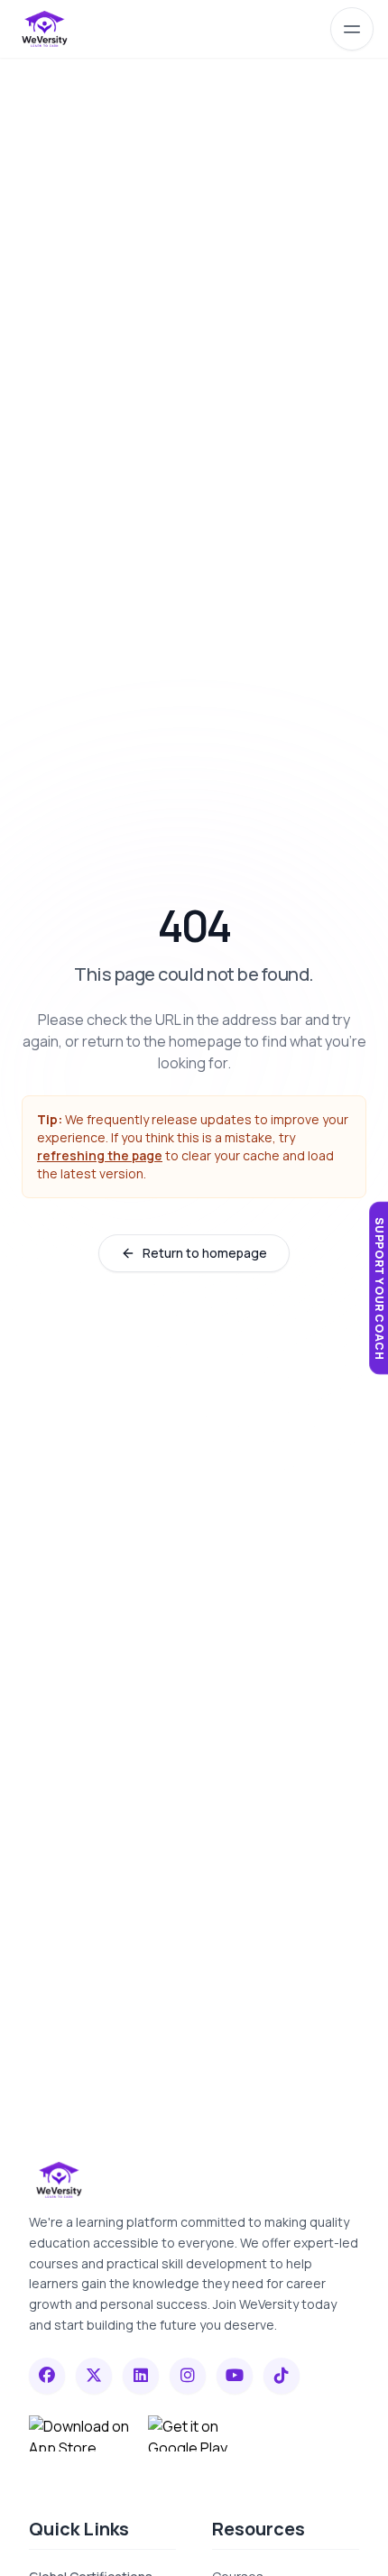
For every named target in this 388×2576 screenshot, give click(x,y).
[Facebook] (47, 2376)
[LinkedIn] (141, 2376)
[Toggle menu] (352, 29)
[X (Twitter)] (94, 2376)
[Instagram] (188, 2376)
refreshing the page (100, 1155)
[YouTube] (235, 2376)
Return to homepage (205, 1253)
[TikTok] (282, 2376)
